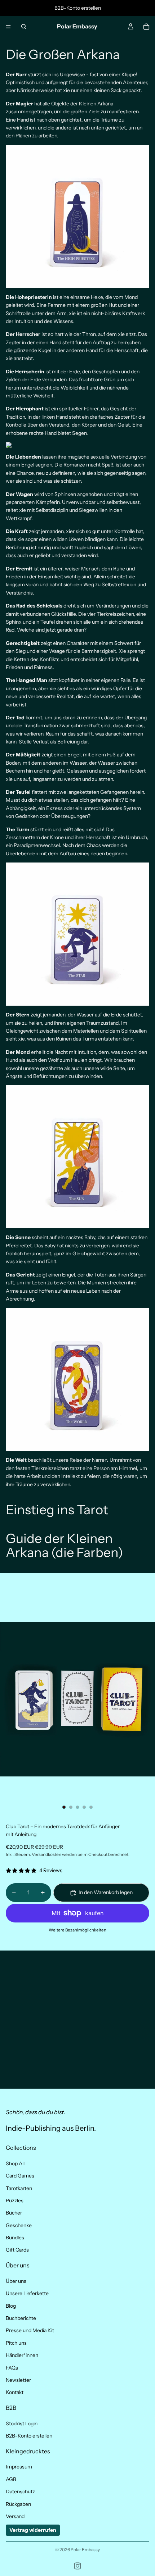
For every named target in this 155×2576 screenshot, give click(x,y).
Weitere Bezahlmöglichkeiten (77, 1930)
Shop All (15, 2163)
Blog (11, 2306)
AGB (11, 2479)
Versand (15, 2516)
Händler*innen (22, 2355)
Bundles (15, 2238)
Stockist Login (22, 2423)
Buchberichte (21, 2318)
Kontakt (15, 2392)
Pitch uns (16, 2343)
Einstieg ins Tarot (57, 1510)
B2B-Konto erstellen (29, 2436)
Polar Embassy (85, 2550)
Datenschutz (20, 2491)
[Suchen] (24, 27)
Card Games (20, 2176)
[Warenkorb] (146, 27)
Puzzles (15, 2200)
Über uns (16, 2281)
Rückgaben (18, 2504)
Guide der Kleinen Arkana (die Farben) (65, 1546)
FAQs (12, 2368)
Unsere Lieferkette (27, 2293)
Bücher (14, 2213)
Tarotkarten (19, 2188)
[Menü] (8, 27)
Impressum (19, 2467)
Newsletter (18, 2380)
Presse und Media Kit (30, 2330)
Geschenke (19, 2225)
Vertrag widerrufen (33, 2530)
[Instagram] (77, 2566)
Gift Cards (17, 2250)
